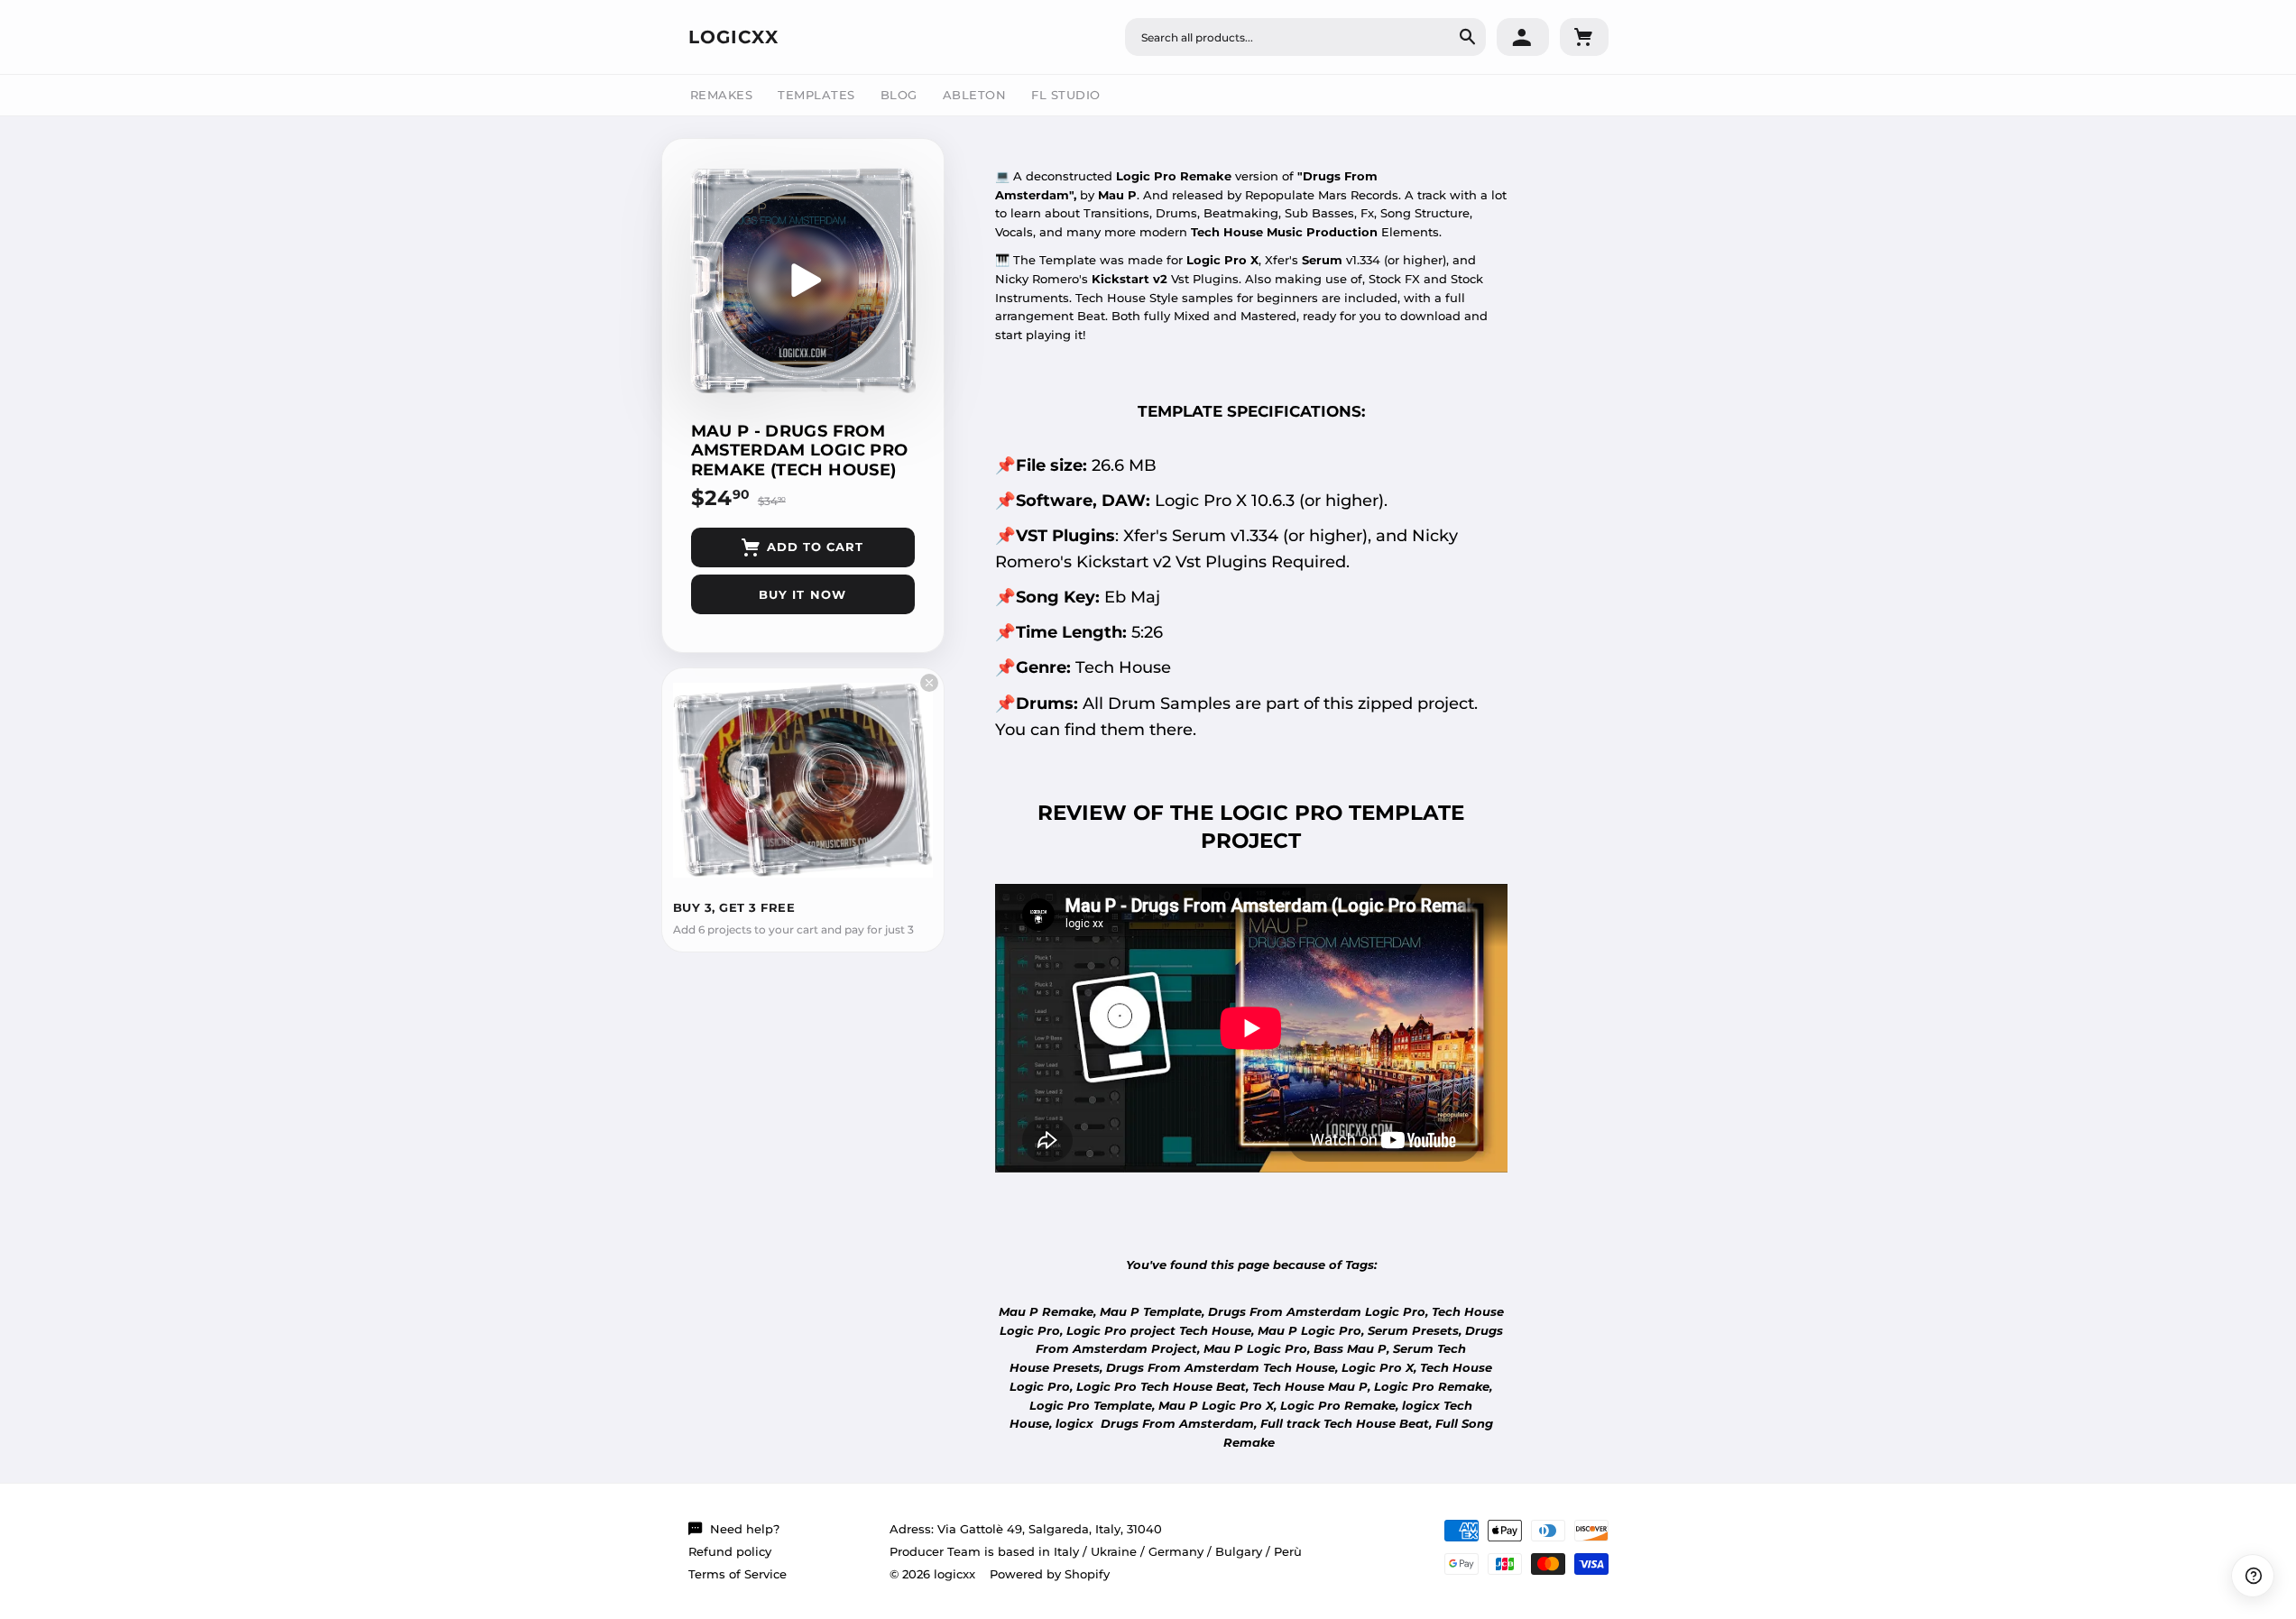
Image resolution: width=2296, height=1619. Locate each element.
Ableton (975, 95)
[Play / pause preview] (803, 281)
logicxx (733, 37)
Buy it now (802, 594)
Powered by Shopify (1050, 1574)
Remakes (722, 95)
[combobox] (1305, 37)
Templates (816, 95)
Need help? (745, 1529)
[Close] (929, 683)
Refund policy (730, 1551)
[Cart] (1584, 37)
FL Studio (1066, 95)
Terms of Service (738, 1574)
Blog (899, 95)
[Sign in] (1523, 37)
